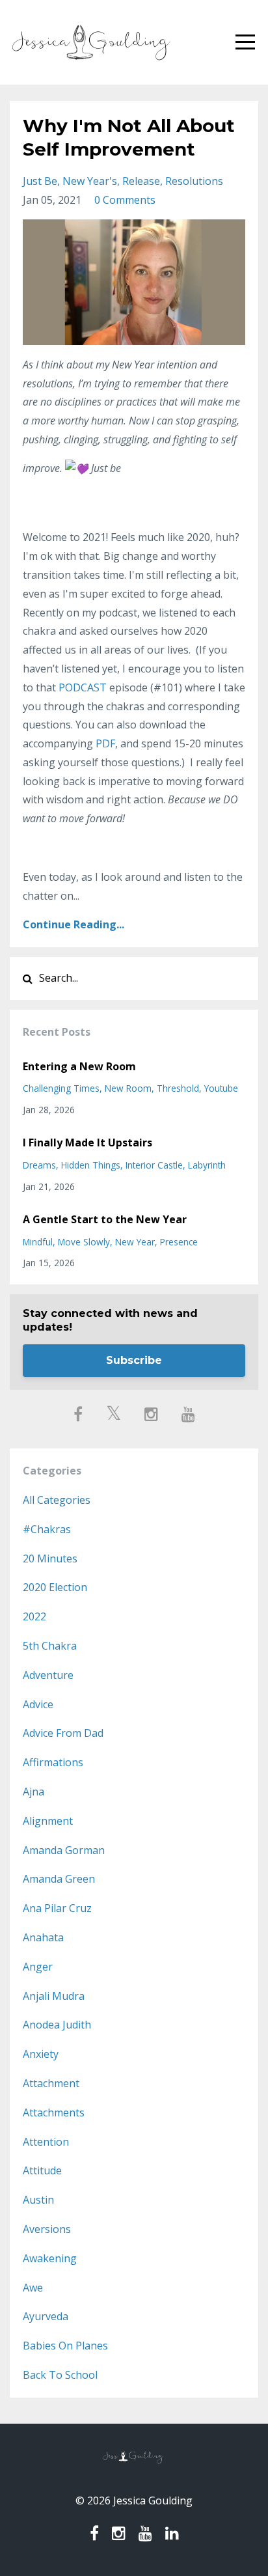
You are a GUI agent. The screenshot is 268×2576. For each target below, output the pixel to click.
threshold (178, 1088)
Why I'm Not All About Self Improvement (129, 137)
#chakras (47, 1529)
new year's (90, 181)
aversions (47, 2229)
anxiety (41, 2054)
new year (135, 1242)
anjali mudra (54, 1996)
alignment (48, 1821)
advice (38, 1704)
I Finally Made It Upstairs (87, 1143)
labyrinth (207, 1165)
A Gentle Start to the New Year (105, 1219)
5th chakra (50, 1646)
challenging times (61, 1088)
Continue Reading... (74, 924)
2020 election (55, 1587)
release (141, 181)
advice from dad (63, 1733)
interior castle (154, 1165)
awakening (50, 2258)
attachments (54, 2112)
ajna (33, 1792)
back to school (60, 2375)
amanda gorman (64, 1850)
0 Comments (125, 200)
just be (40, 181)
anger (38, 1967)
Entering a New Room (79, 1066)
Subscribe (134, 1360)
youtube (221, 1088)
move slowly (84, 1242)
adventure (48, 1675)
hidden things (91, 1165)
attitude (42, 2170)
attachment (51, 2083)
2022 (34, 1616)
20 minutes (50, 1558)
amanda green (59, 1879)
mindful (38, 1242)
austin (38, 2200)
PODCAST (83, 687)
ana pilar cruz (57, 1908)
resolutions (194, 181)
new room (128, 1088)
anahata (43, 1937)
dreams (39, 1165)
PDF (105, 743)
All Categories (57, 1500)
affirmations (53, 1762)
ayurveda (46, 2316)
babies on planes (65, 2346)
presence (179, 1242)
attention (46, 2142)
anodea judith (57, 2025)
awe (33, 2288)
